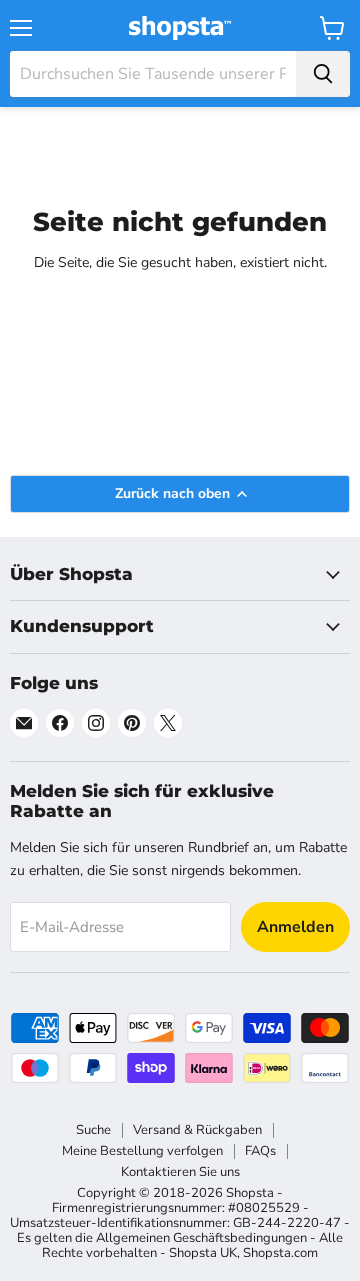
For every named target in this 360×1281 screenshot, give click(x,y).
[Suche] (323, 74)
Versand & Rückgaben (197, 1130)
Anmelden (295, 927)
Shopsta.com (280, 1253)
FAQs (260, 1151)
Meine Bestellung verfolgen (142, 1151)
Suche (93, 1130)
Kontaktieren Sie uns (180, 1172)
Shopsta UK (203, 1253)
